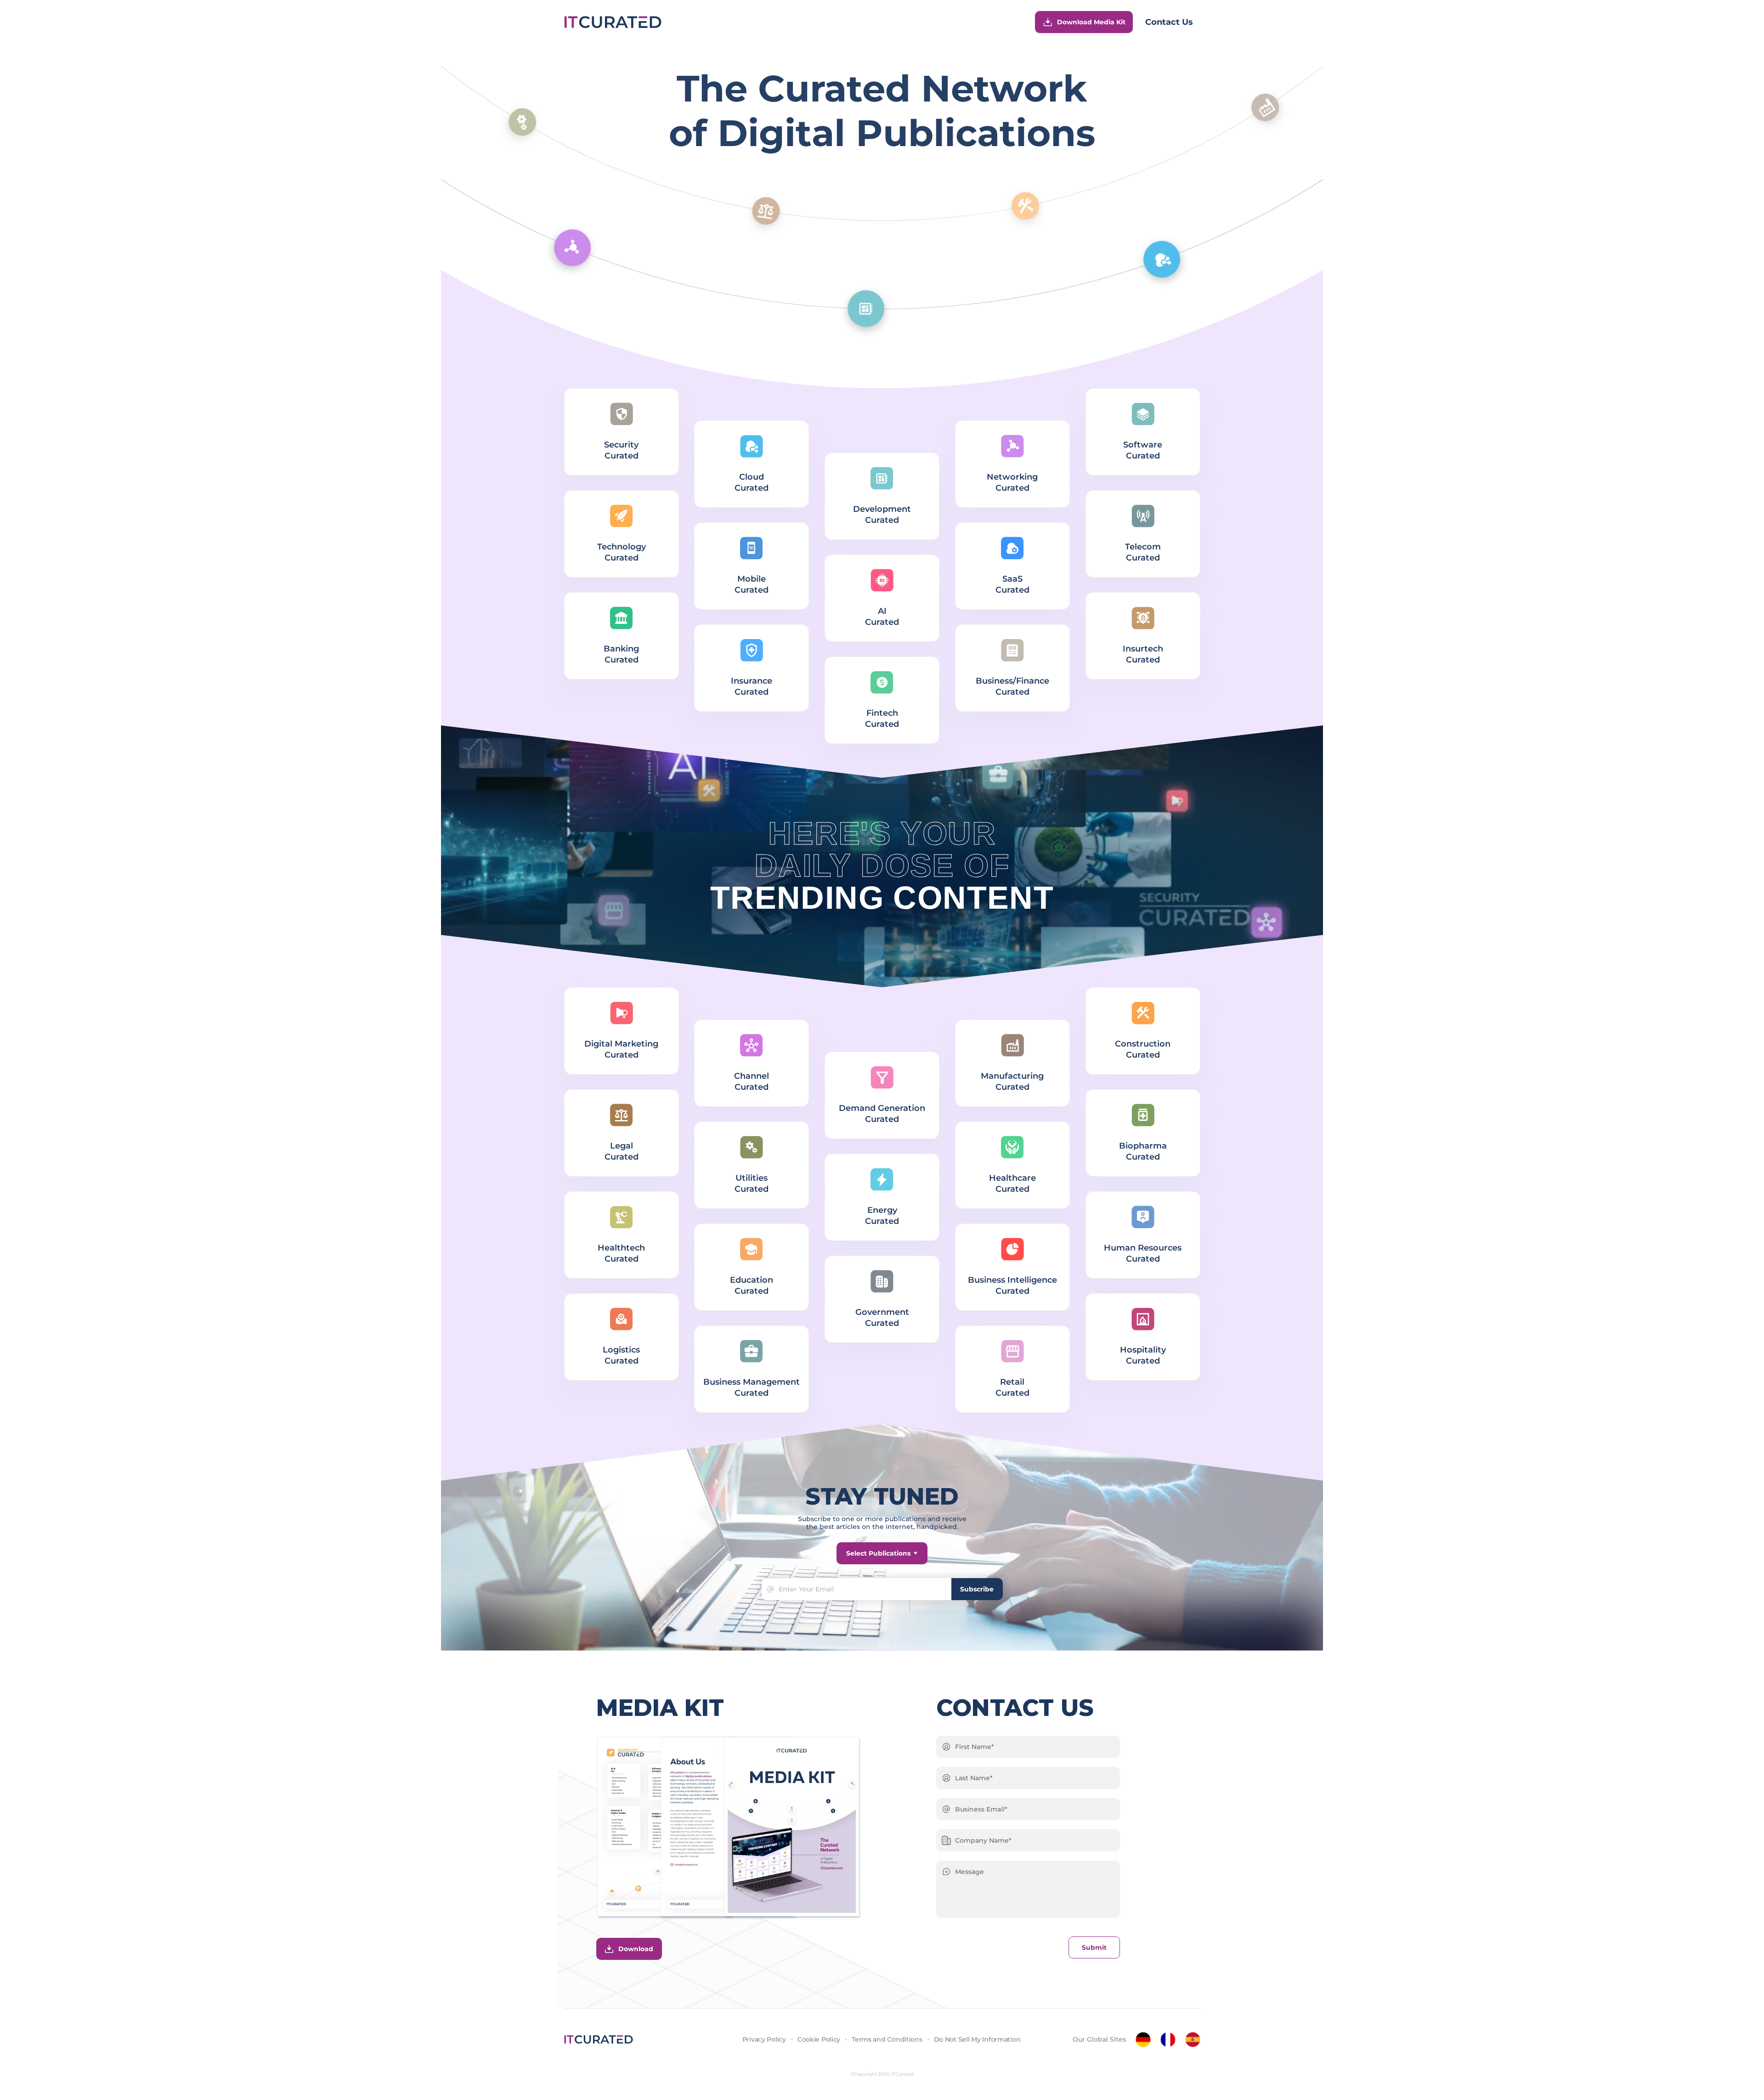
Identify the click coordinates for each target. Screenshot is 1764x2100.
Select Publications (878, 1553)
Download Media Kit (1091, 22)
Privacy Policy (764, 2039)
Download (636, 1949)
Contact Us (1169, 22)
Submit (1094, 1947)
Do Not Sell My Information (977, 2039)
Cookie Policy (819, 2039)
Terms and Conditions (887, 2039)
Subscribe (977, 1589)
